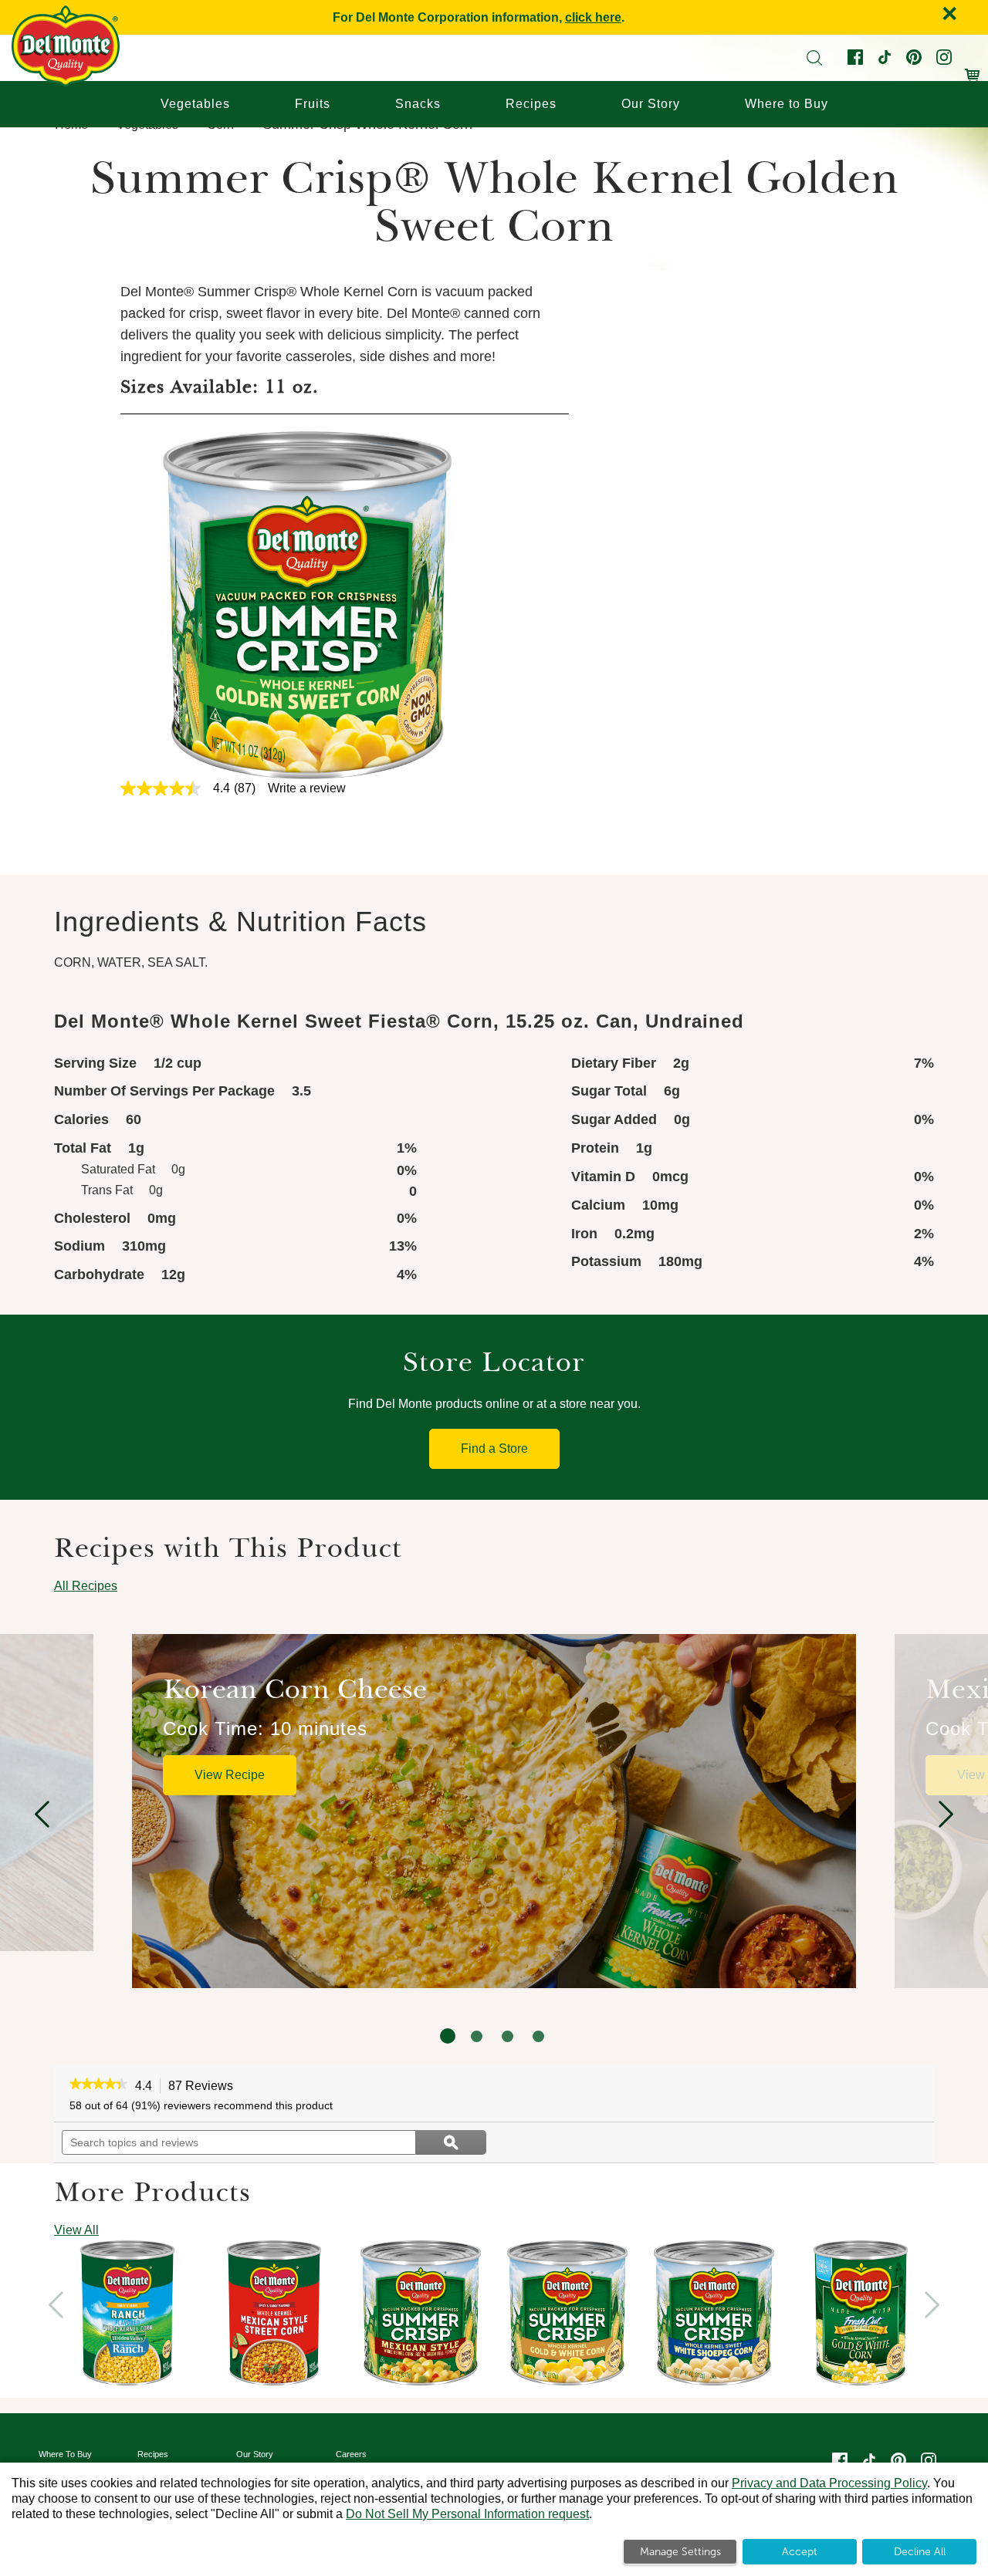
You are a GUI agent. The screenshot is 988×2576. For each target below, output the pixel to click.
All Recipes (86, 1586)
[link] (195, 788)
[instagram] (942, 61)
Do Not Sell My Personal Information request (467, 2514)
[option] (494, 1811)
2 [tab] (477, 2036)
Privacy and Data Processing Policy (829, 2483)
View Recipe (230, 1775)
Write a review (307, 788)
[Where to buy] (973, 68)
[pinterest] (912, 61)
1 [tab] (448, 2036)
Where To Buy (65, 2454)
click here (593, 17)
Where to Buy (787, 104)
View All (76, 2230)
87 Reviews (205, 2087)
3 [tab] (508, 2036)
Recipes (531, 104)
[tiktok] (883, 61)
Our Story (651, 104)
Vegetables (195, 104)
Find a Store (494, 1448)
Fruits (313, 104)
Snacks (418, 104)
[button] (98, 2085)
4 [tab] (538, 2036)
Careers (351, 2454)
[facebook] (854, 61)
